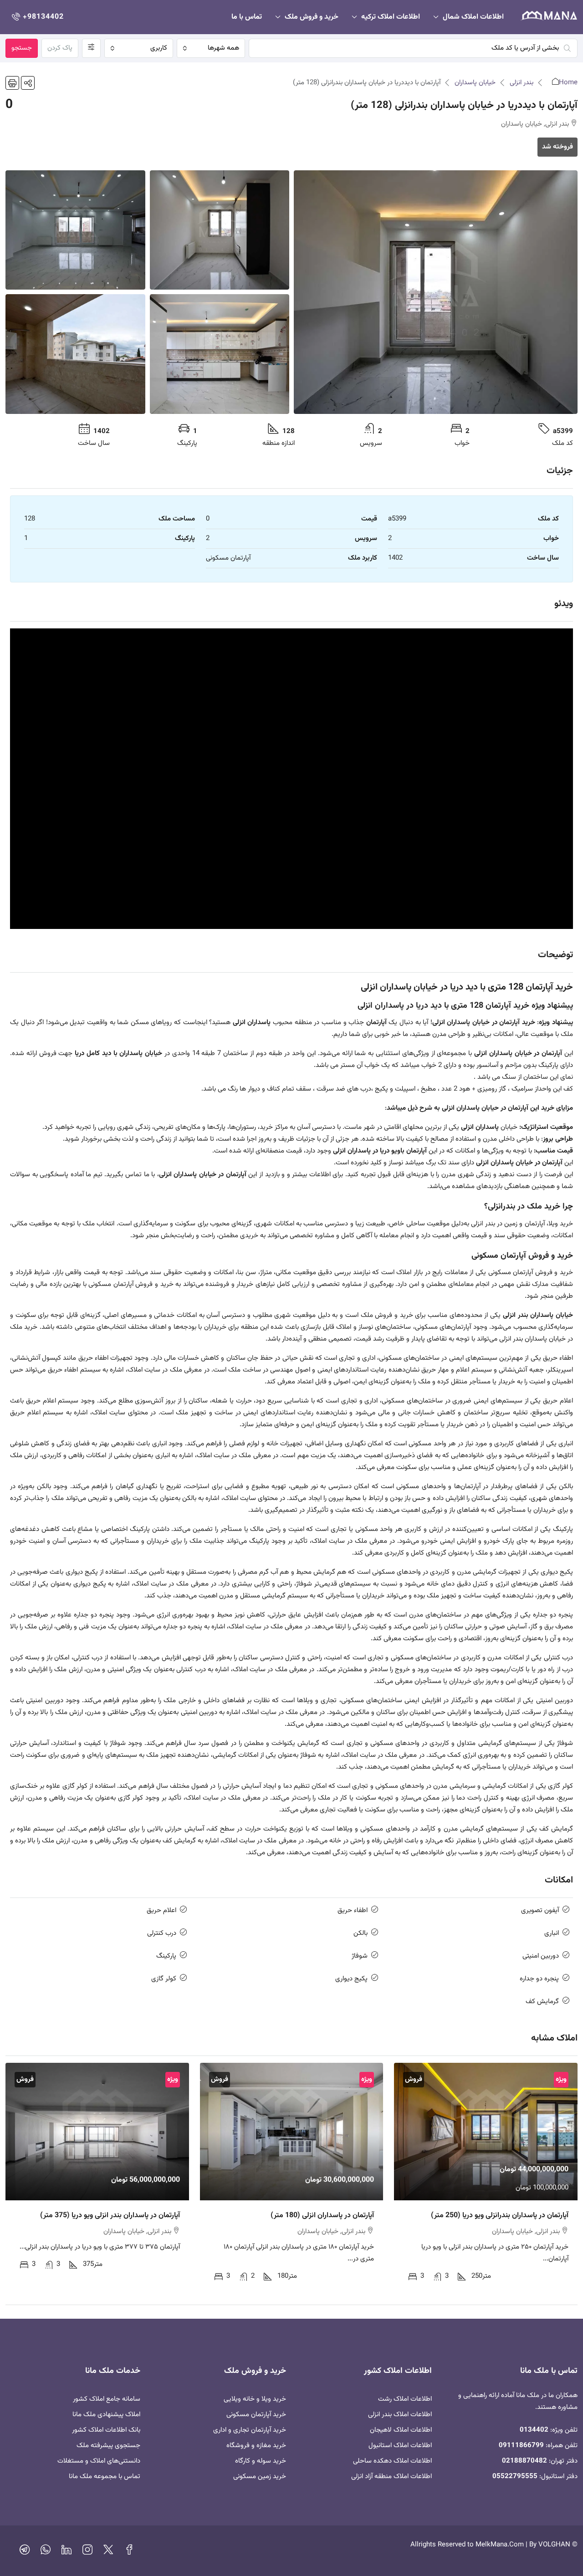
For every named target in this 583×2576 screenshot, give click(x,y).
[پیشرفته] (91, 48)
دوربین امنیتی (541, 1956)
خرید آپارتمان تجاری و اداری (250, 2430)
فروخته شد (557, 147)
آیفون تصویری (540, 1910)
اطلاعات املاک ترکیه (391, 17)
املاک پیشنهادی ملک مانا (106, 2415)
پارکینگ (166, 1956)
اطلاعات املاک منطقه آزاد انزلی (391, 2477)
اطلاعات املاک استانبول (400, 2446)
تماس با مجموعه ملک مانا (105, 2477)
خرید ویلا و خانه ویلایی (255, 2399)
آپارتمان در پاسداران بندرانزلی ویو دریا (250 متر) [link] (500, 2216)
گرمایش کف (542, 2002)
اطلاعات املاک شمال (473, 17)
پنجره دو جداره (539, 1979)
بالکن (361, 1933)
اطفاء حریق (353, 1910)
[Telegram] (25, 2552)
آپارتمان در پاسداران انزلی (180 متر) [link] (322, 2216)
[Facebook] (129, 2552)
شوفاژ (360, 1956)
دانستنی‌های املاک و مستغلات (99, 2461)
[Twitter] (108, 2552)
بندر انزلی (522, 83)
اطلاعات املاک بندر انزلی (400, 2415)
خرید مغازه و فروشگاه (256, 2446)
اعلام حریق (161, 1910)
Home (568, 83)
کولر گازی (164, 1979)
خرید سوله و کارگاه (261, 2461)
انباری (552, 1933)
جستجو (22, 48)
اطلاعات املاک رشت (405, 2399)
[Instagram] (87, 2552)
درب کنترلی (162, 1933)
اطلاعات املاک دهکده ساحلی (392, 2461)
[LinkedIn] (66, 2552)
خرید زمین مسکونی (260, 2477)
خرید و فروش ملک (312, 17)
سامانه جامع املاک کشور (107, 2399)
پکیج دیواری (351, 1979)
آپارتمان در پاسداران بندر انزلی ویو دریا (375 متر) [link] (110, 2216)
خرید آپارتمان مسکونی (256, 2415)
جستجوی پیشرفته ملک (108, 2446)
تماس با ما (247, 17)
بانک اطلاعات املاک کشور (106, 2430)
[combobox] (211, 48)
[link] (486, 2132)
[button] (28, 83)
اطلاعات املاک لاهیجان (401, 2430)
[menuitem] (37, 17)
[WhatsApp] (46, 2552)
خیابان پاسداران (475, 83)
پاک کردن (60, 48)
